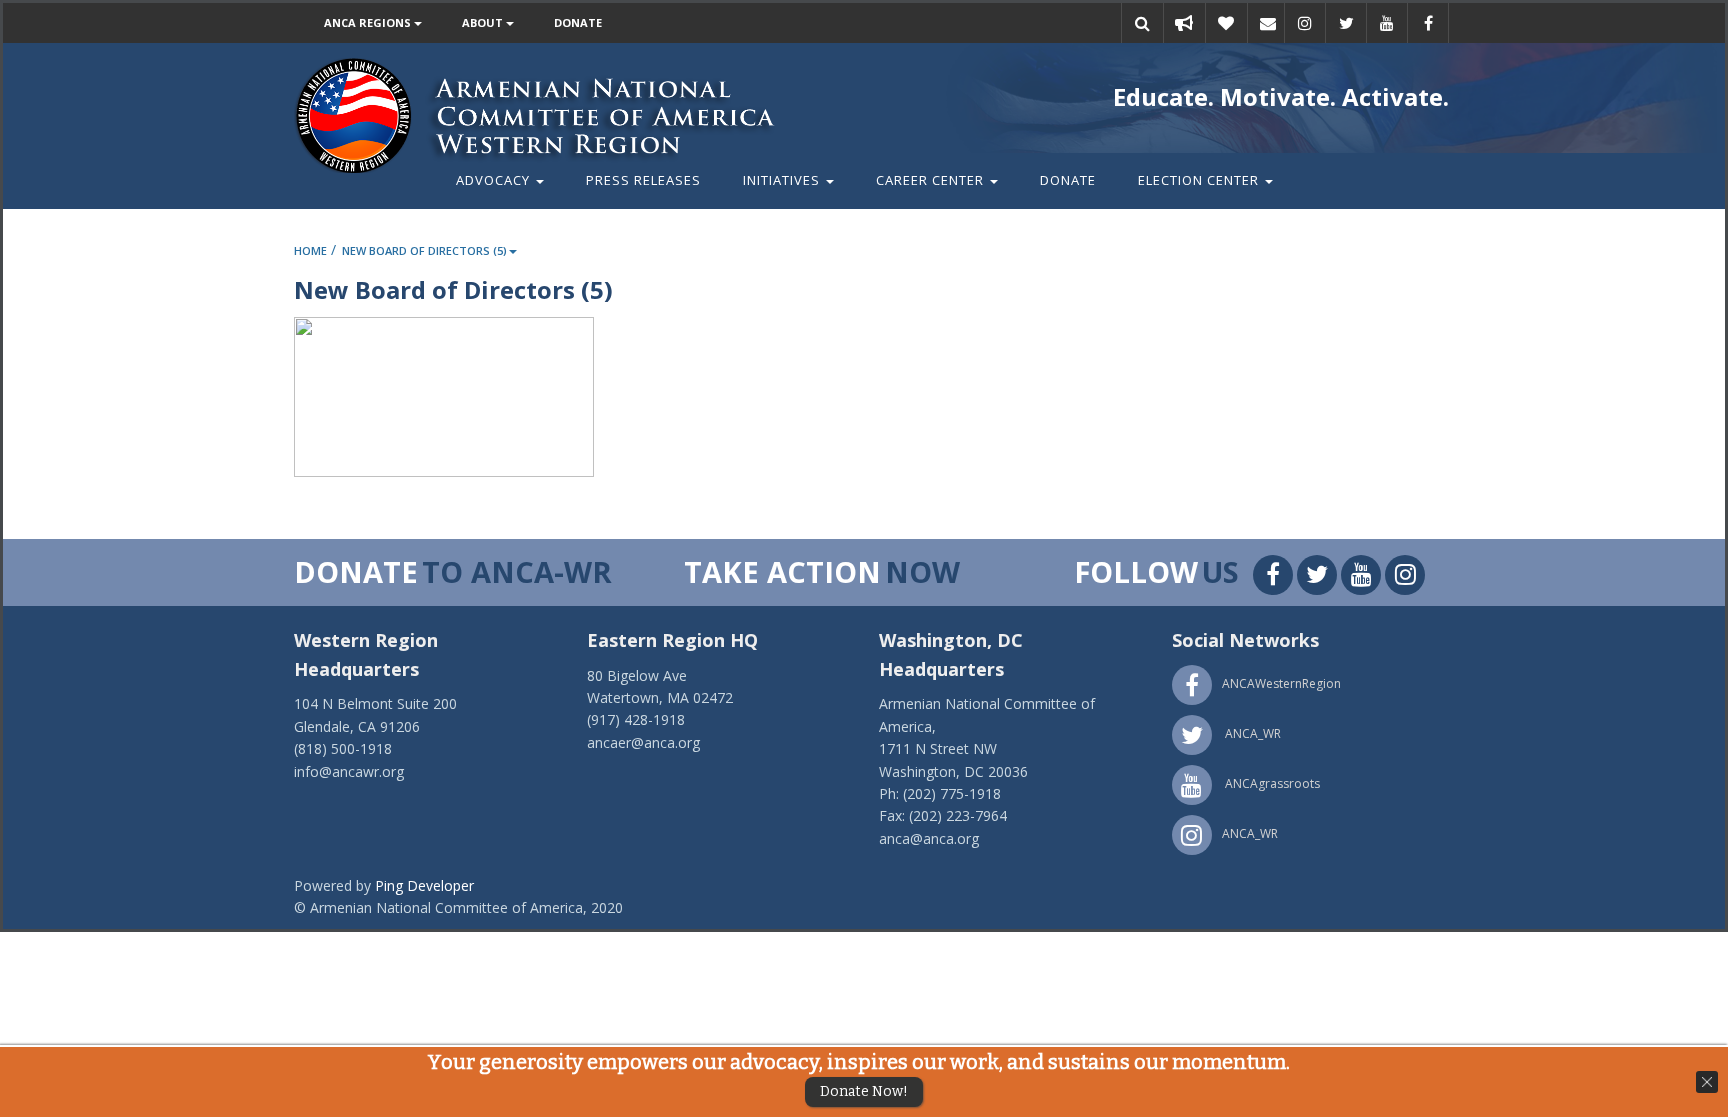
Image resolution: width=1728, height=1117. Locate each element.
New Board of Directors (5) (424, 250)
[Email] (1268, 23)
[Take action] (1184, 23)
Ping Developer (424, 885)
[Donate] (1226, 23)
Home (310, 250)
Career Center (932, 180)
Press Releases (643, 180)
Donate (578, 22)
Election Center (1200, 180)
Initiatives (783, 180)
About (484, 22)
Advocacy (495, 180)
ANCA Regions (369, 22)
